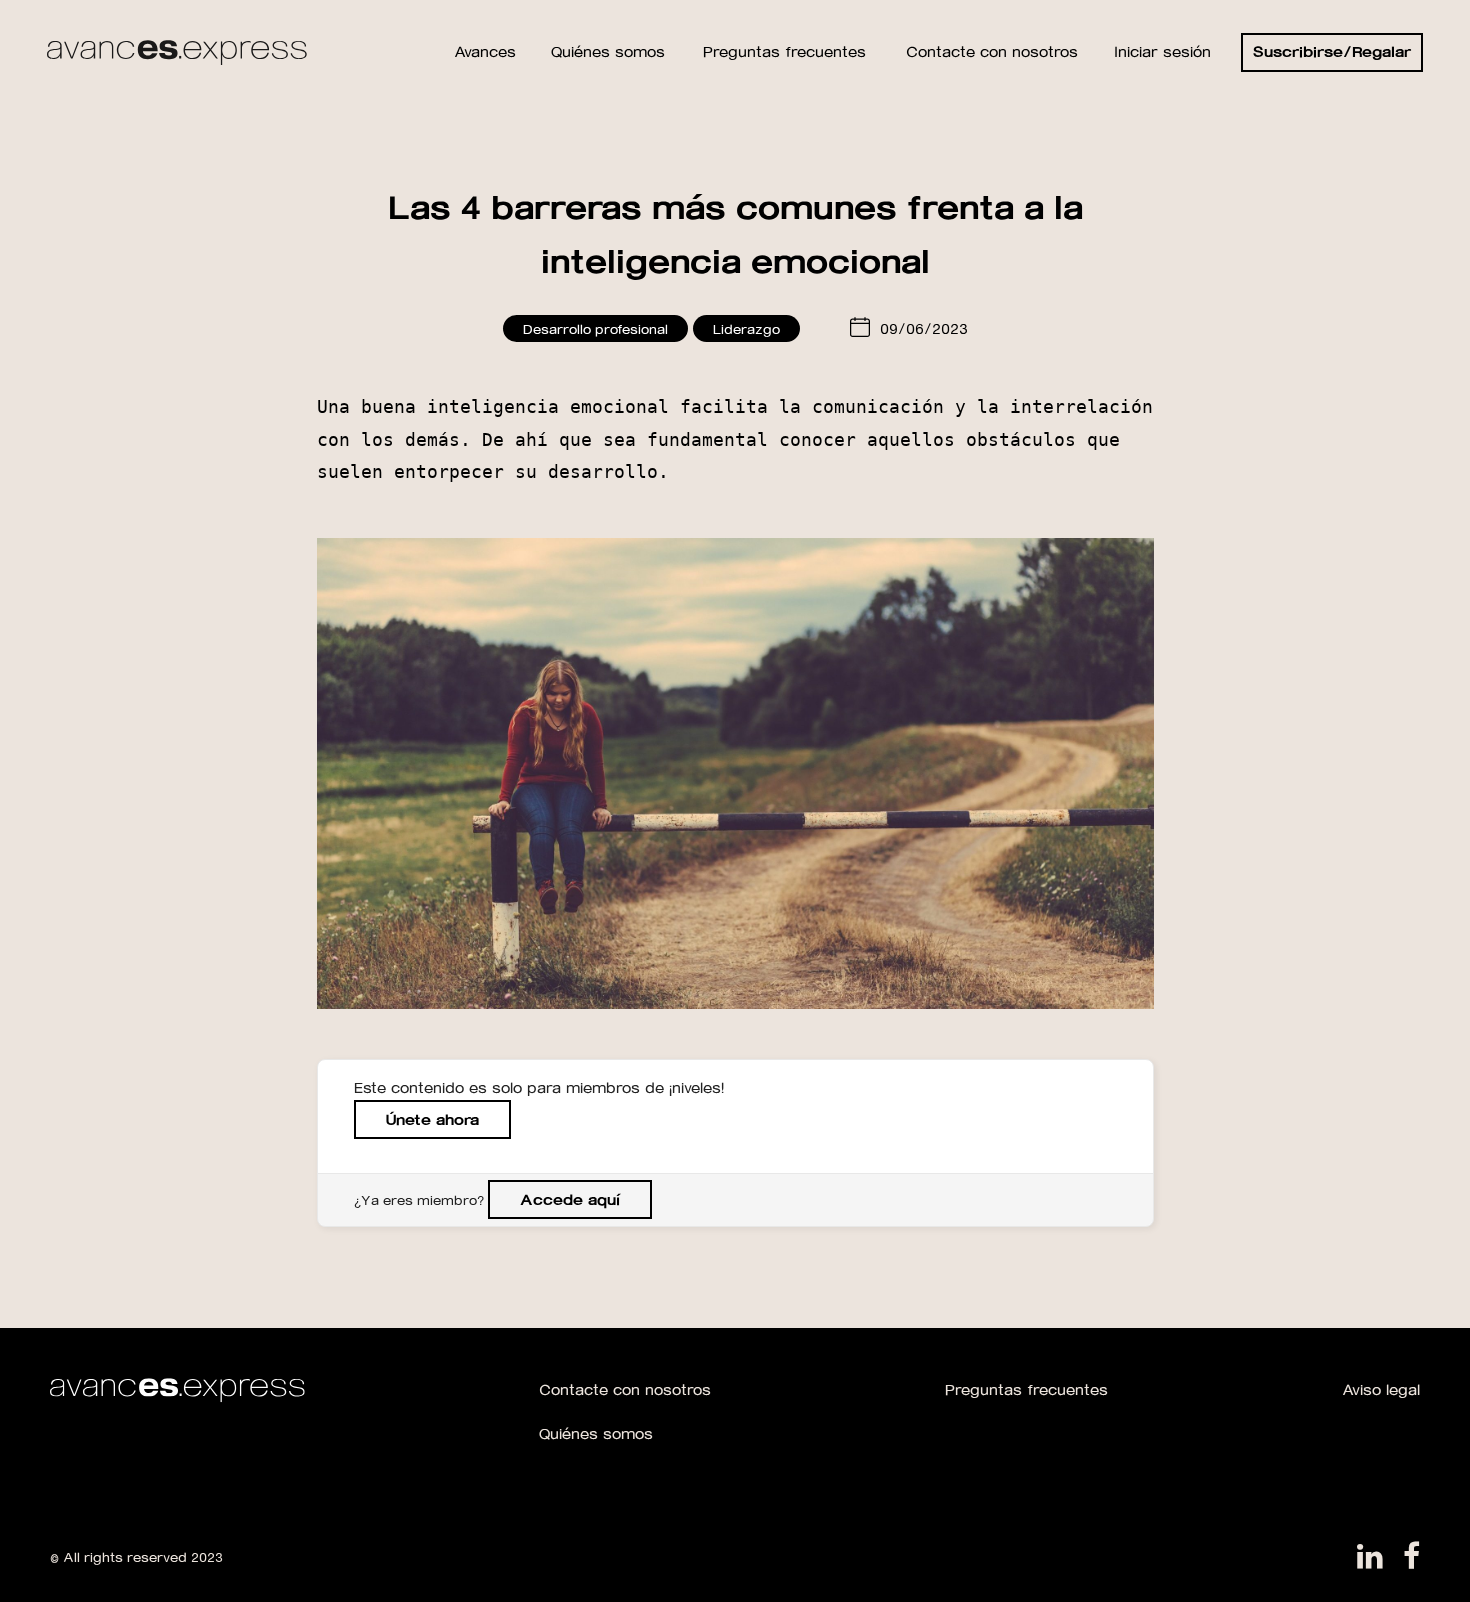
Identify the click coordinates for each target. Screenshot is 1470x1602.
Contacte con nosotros (625, 1389)
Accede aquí (570, 1199)
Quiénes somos (596, 1433)
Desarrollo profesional (595, 328)
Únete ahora (432, 1119)
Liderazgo (746, 328)
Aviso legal (1381, 1389)
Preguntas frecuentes (1026, 1389)
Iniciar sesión (1162, 51)
